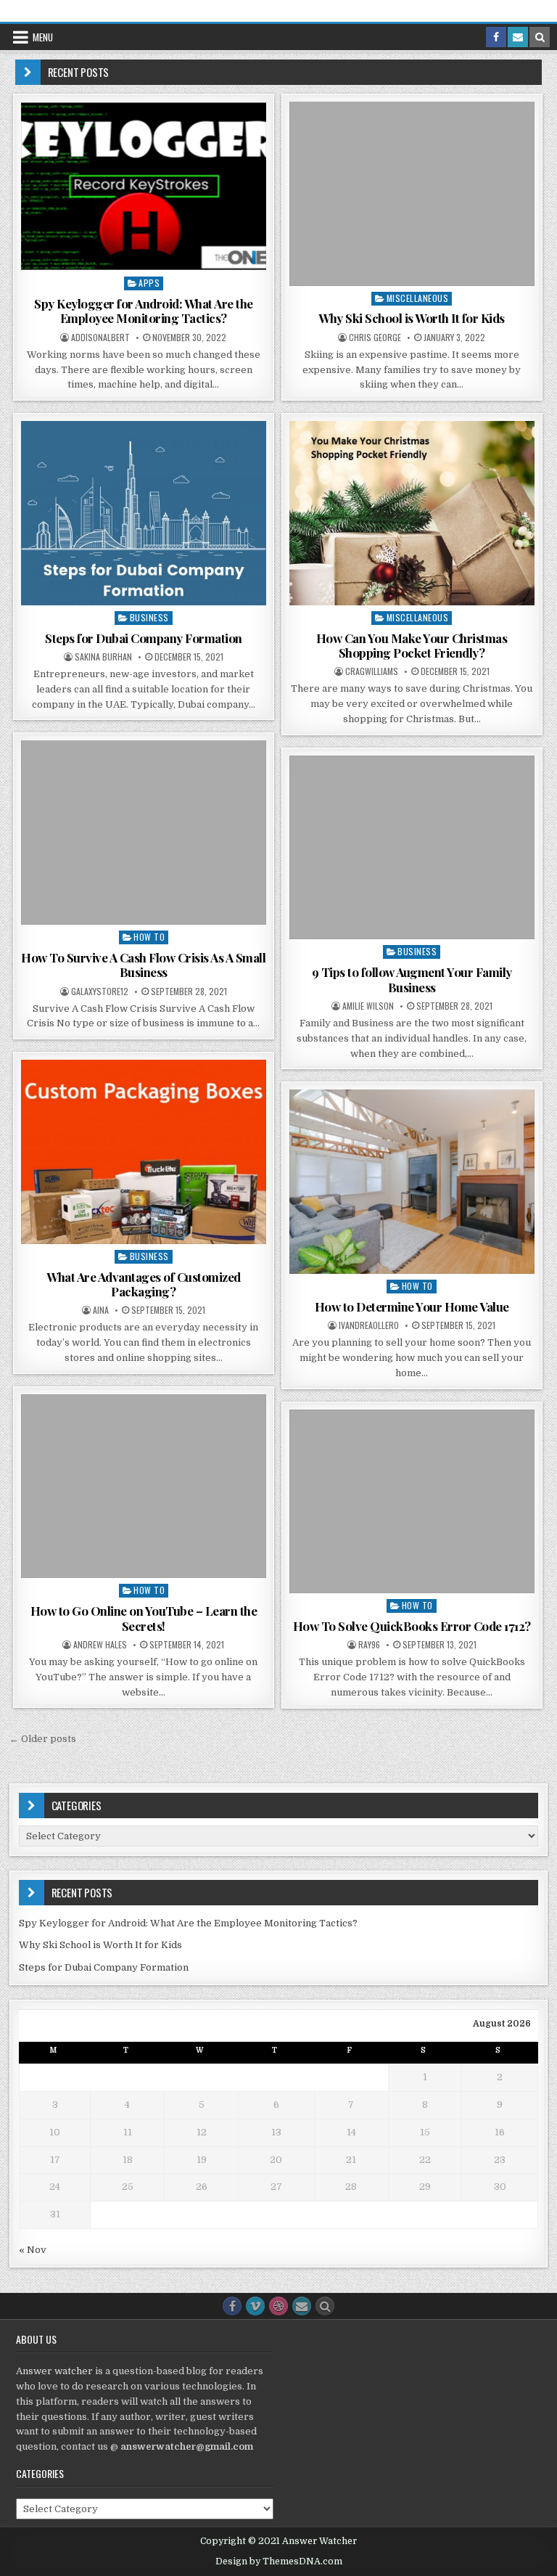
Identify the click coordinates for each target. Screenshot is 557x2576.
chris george (375, 338)
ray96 (369, 1645)
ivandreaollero (369, 1325)
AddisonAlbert (100, 338)
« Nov (33, 2250)
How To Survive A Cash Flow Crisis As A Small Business (143, 965)
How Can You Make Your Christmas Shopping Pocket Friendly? (412, 645)
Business (149, 617)
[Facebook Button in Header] (496, 37)
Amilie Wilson (368, 1006)
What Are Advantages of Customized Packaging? (144, 1284)
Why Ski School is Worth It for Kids (412, 318)
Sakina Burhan (103, 657)
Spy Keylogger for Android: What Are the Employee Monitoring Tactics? (144, 311)
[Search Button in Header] (540, 37)
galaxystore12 (100, 991)
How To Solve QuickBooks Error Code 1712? (412, 1626)
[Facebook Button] (232, 2306)
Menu (43, 37)
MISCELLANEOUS (418, 298)
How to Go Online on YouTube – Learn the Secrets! (144, 1618)
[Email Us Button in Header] (518, 37)
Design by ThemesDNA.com (279, 2561)
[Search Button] (325, 2306)
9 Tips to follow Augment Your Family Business (412, 979)
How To (149, 937)
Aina (101, 1310)
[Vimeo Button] (255, 2306)
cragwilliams (372, 671)
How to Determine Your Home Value (412, 1307)
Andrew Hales (100, 1645)
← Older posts (43, 1739)
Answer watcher (54, 2371)
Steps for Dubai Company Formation (144, 638)
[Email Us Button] (302, 2306)
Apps (149, 283)
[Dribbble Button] (278, 2306)
